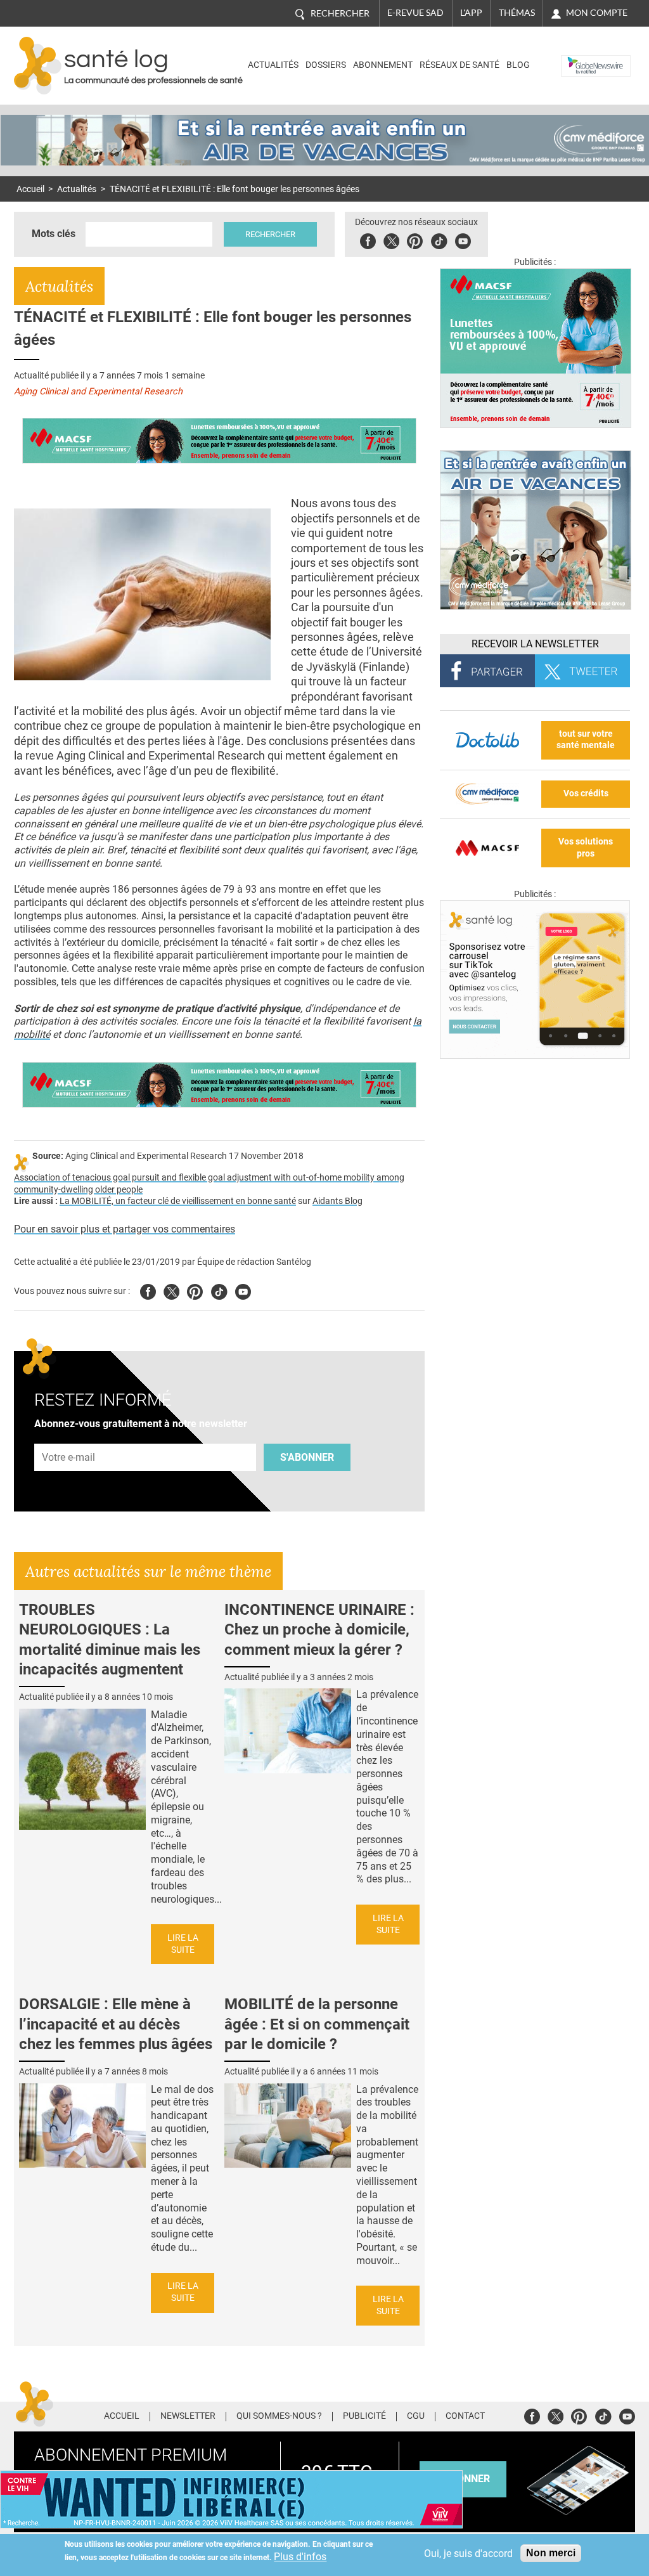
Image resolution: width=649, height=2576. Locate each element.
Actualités (273, 65)
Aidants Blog (337, 1201)
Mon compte (597, 13)
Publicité (364, 2416)
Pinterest (415, 239)
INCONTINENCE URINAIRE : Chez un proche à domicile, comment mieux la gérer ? (319, 1629)
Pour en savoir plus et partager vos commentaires (125, 1229)
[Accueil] (38, 66)
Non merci (551, 2553)
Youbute (463, 239)
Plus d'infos (300, 2557)
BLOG (518, 65)
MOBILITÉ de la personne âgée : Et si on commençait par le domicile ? (317, 2024)
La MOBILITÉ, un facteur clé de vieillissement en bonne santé (178, 1201)
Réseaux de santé (459, 65)
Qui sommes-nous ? (279, 2416)
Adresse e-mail (69, 1436)
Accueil (30, 189)
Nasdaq (580, 56)
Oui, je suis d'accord (468, 2553)
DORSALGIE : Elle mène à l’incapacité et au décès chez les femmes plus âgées (116, 2024)
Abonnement (383, 65)
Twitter (391, 239)
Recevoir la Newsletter (535, 644)
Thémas (517, 13)
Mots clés (54, 234)
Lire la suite (183, 1944)
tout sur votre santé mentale (586, 740)
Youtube (243, 1290)
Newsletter (188, 2416)
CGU (416, 2416)
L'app (471, 13)
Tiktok (439, 239)
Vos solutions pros (586, 848)
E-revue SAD (415, 13)
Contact (465, 2416)
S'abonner (307, 1457)
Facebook (368, 239)
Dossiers (326, 65)
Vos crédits (586, 793)
